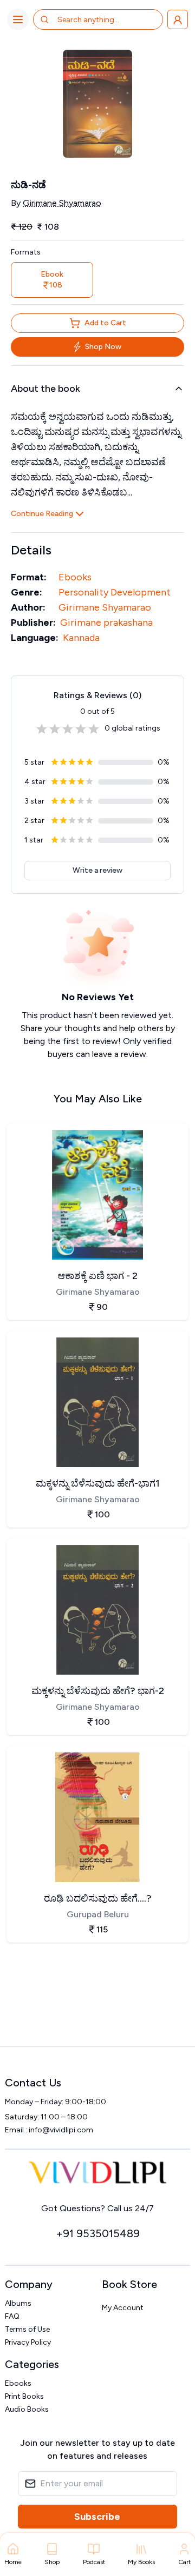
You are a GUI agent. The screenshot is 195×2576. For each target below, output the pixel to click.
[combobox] (100, 19)
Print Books (24, 2396)
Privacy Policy (28, 2342)
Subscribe (97, 2517)
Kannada (81, 638)
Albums (18, 2303)
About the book (45, 389)
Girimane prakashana (106, 623)
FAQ (12, 2316)
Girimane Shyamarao (62, 203)
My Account (123, 2308)
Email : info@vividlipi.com (49, 2130)
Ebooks (75, 577)
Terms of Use (27, 2329)
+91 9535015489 (98, 2233)
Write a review (97, 870)
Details (31, 550)
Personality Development (115, 592)
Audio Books (27, 2409)
